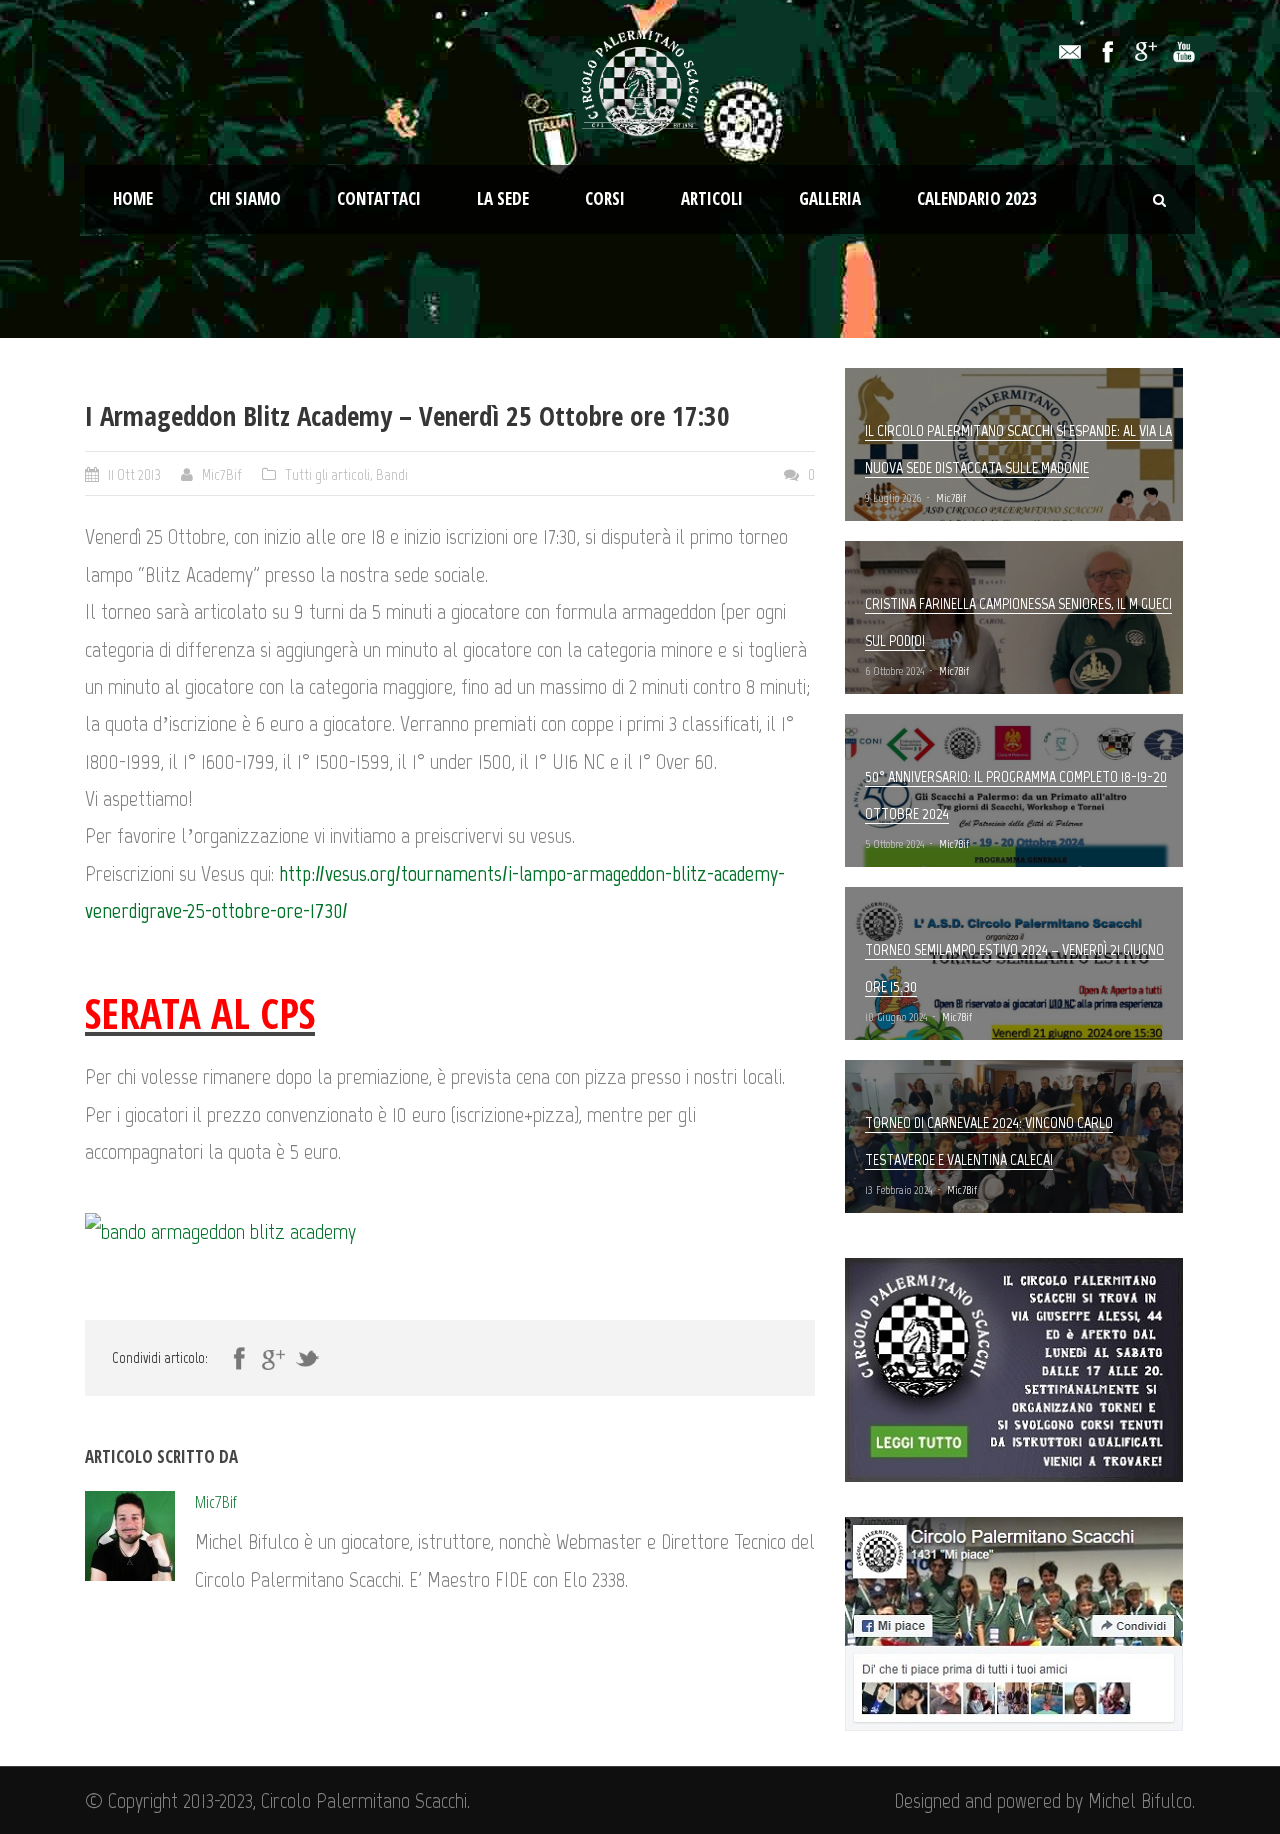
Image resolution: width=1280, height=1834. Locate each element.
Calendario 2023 (977, 198)
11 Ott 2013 (134, 474)
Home (133, 198)
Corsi (605, 198)
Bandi (392, 474)
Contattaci (379, 198)
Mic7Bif (222, 474)
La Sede (503, 198)
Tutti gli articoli (327, 474)
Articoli (712, 198)
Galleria (830, 198)
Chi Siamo (245, 198)
